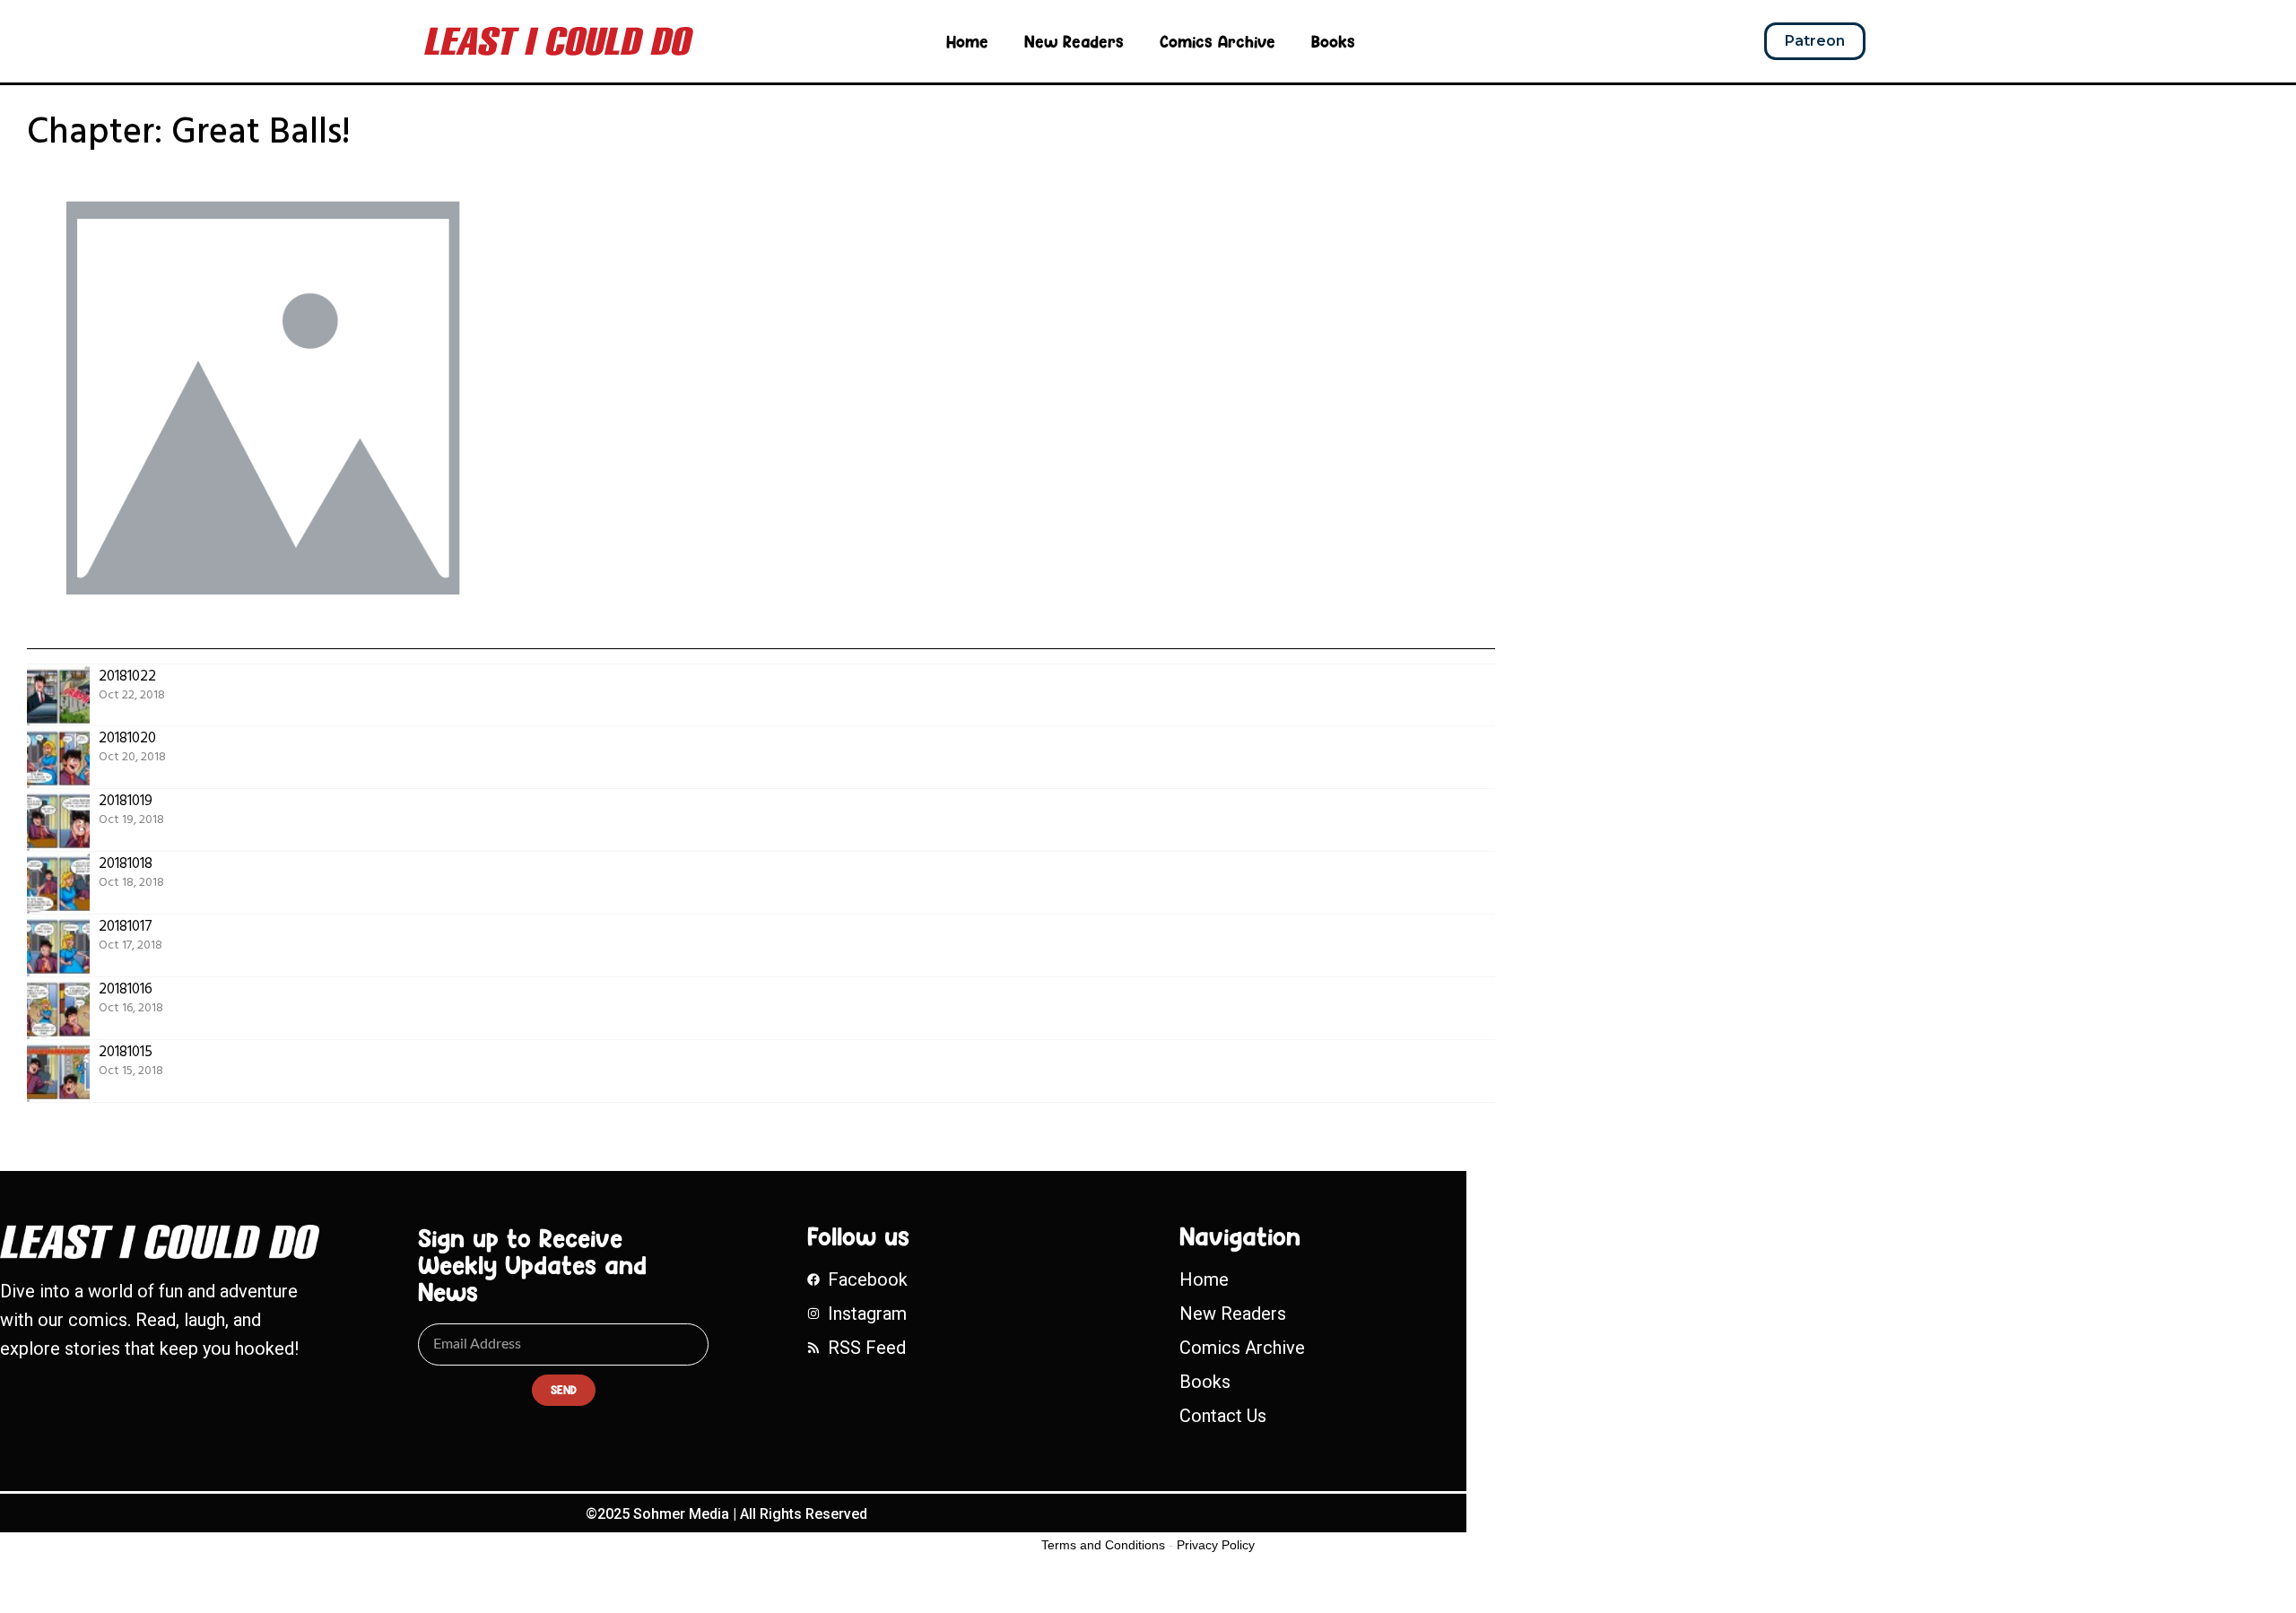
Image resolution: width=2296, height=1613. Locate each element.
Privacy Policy (1216, 1545)
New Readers (1074, 41)
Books (1333, 41)
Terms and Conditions (1103, 1545)
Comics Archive (1218, 41)
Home (967, 41)
